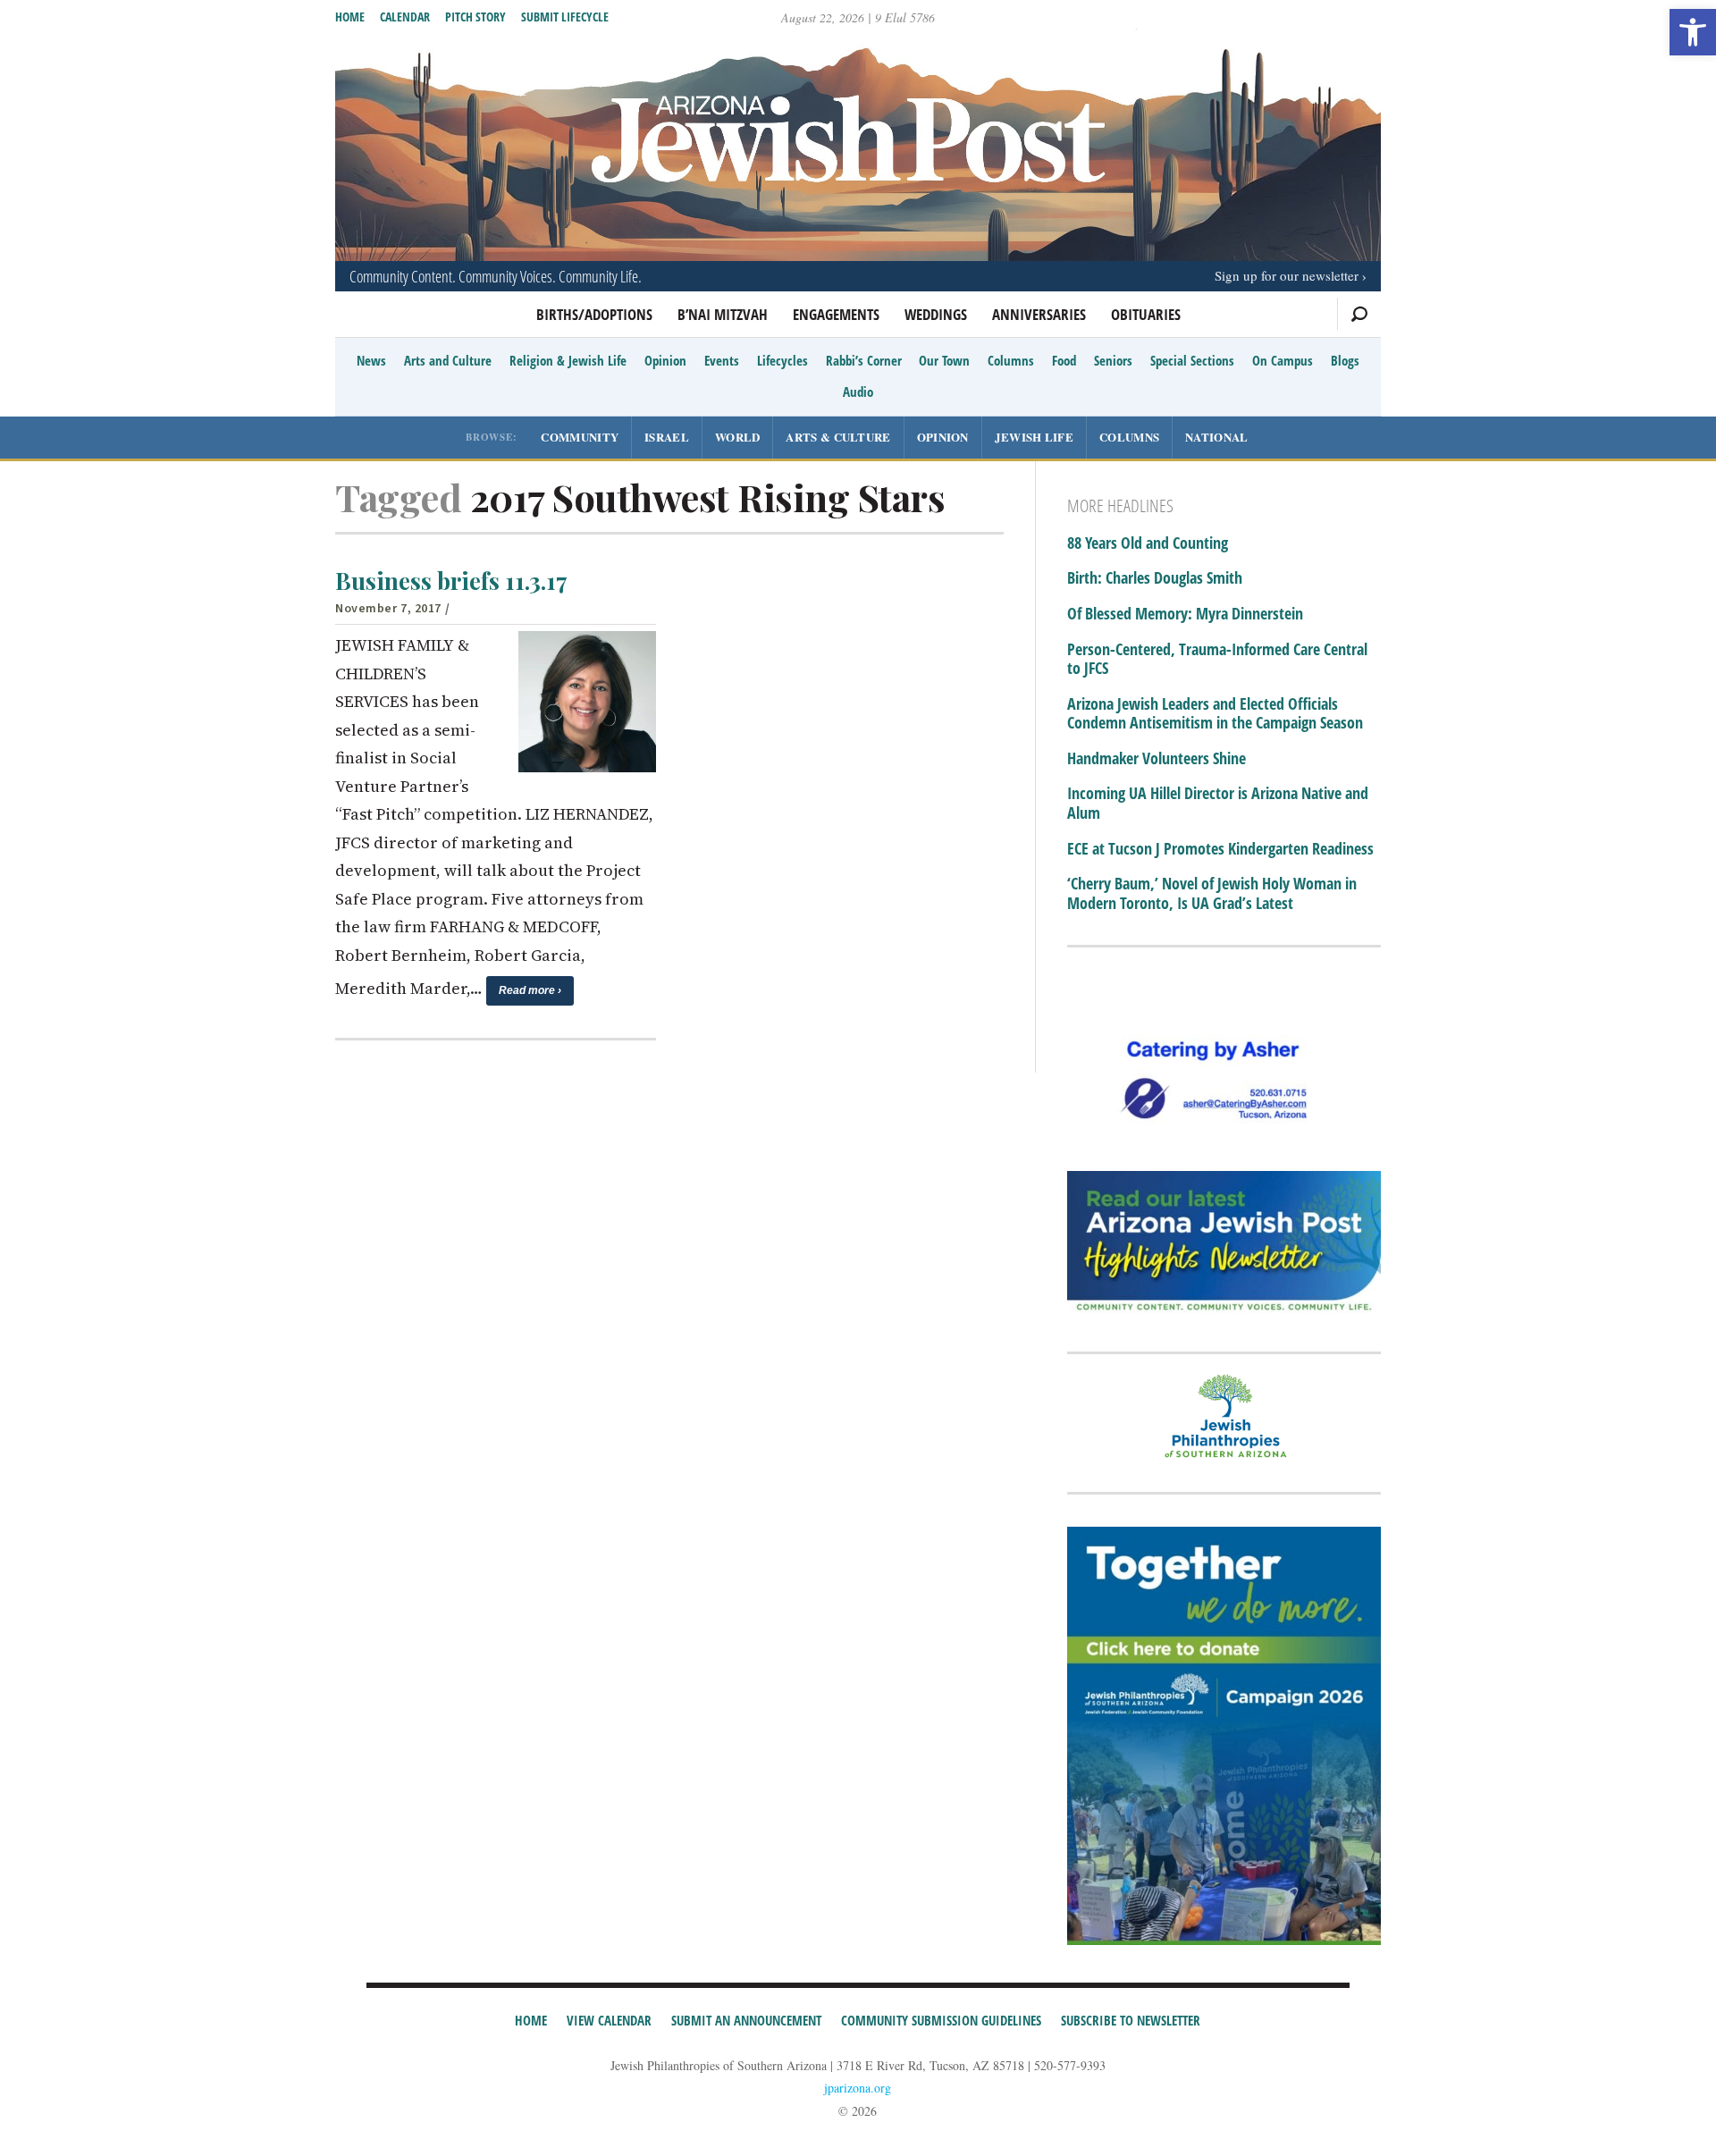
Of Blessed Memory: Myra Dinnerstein (1185, 614)
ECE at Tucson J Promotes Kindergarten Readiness (1220, 849)
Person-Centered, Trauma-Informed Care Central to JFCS (1217, 659)
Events (722, 360)
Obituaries (1146, 314)
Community (580, 437)
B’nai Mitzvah (723, 314)
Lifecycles (782, 360)
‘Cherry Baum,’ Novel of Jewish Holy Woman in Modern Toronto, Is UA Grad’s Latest (1212, 893)
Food (1064, 360)
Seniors (1113, 360)
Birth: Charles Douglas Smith (1155, 578)
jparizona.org (858, 2088)
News (371, 360)
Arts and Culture (448, 360)
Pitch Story (475, 17)
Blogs (1345, 360)
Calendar (405, 17)
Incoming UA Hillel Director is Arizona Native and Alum (1218, 803)
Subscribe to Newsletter (1131, 2020)
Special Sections (1192, 360)
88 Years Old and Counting (1148, 543)
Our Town (944, 360)
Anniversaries (1039, 314)
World (738, 437)
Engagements (836, 314)
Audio (858, 392)
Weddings (936, 314)
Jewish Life (1034, 437)
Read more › (530, 990)
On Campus (1283, 360)
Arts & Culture (838, 437)
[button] (1693, 32)
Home (350, 17)
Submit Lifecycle (565, 17)
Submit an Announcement (746, 2020)
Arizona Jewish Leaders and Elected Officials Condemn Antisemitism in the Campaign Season (1215, 714)
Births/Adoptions (594, 314)
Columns (1011, 360)
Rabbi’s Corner (864, 360)
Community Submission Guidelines (941, 2020)
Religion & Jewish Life (568, 360)
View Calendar (609, 2020)
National (1216, 437)
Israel (667, 437)
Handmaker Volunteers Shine (1157, 759)
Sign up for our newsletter (1287, 275)
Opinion (665, 360)
